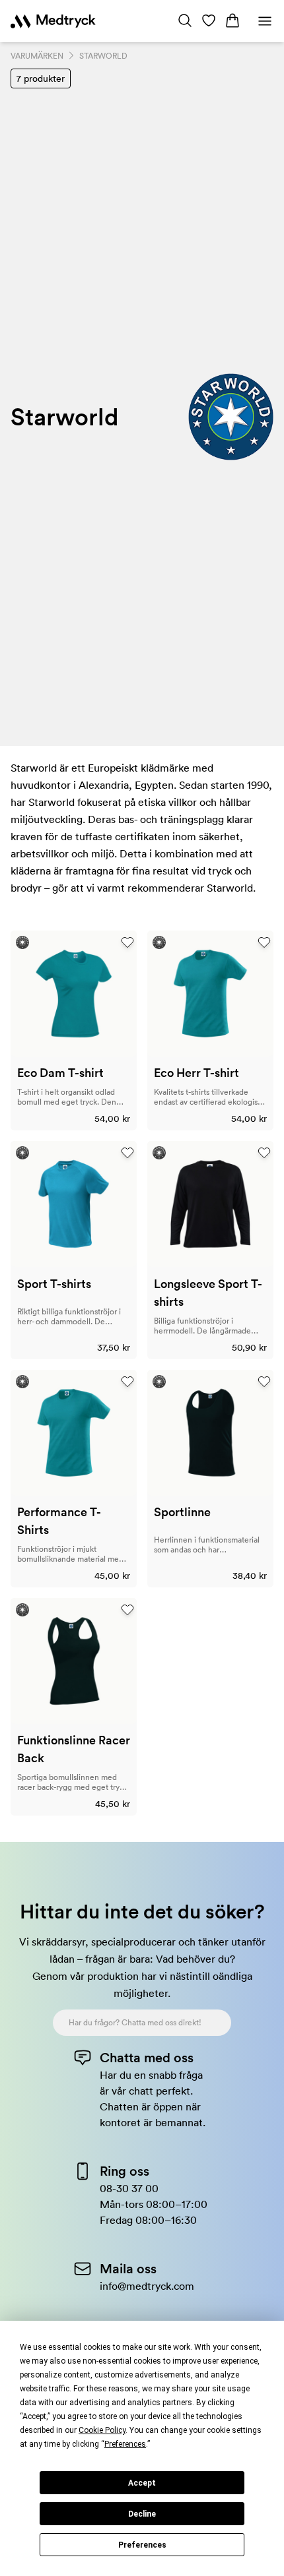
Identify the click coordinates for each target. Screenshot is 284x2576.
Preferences (142, 2545)
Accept (142, 2483)
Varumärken (37, 56)
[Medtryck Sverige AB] (53, 21)
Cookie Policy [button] (102, 2430)
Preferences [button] (125, 2444)
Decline (142, 2514)
